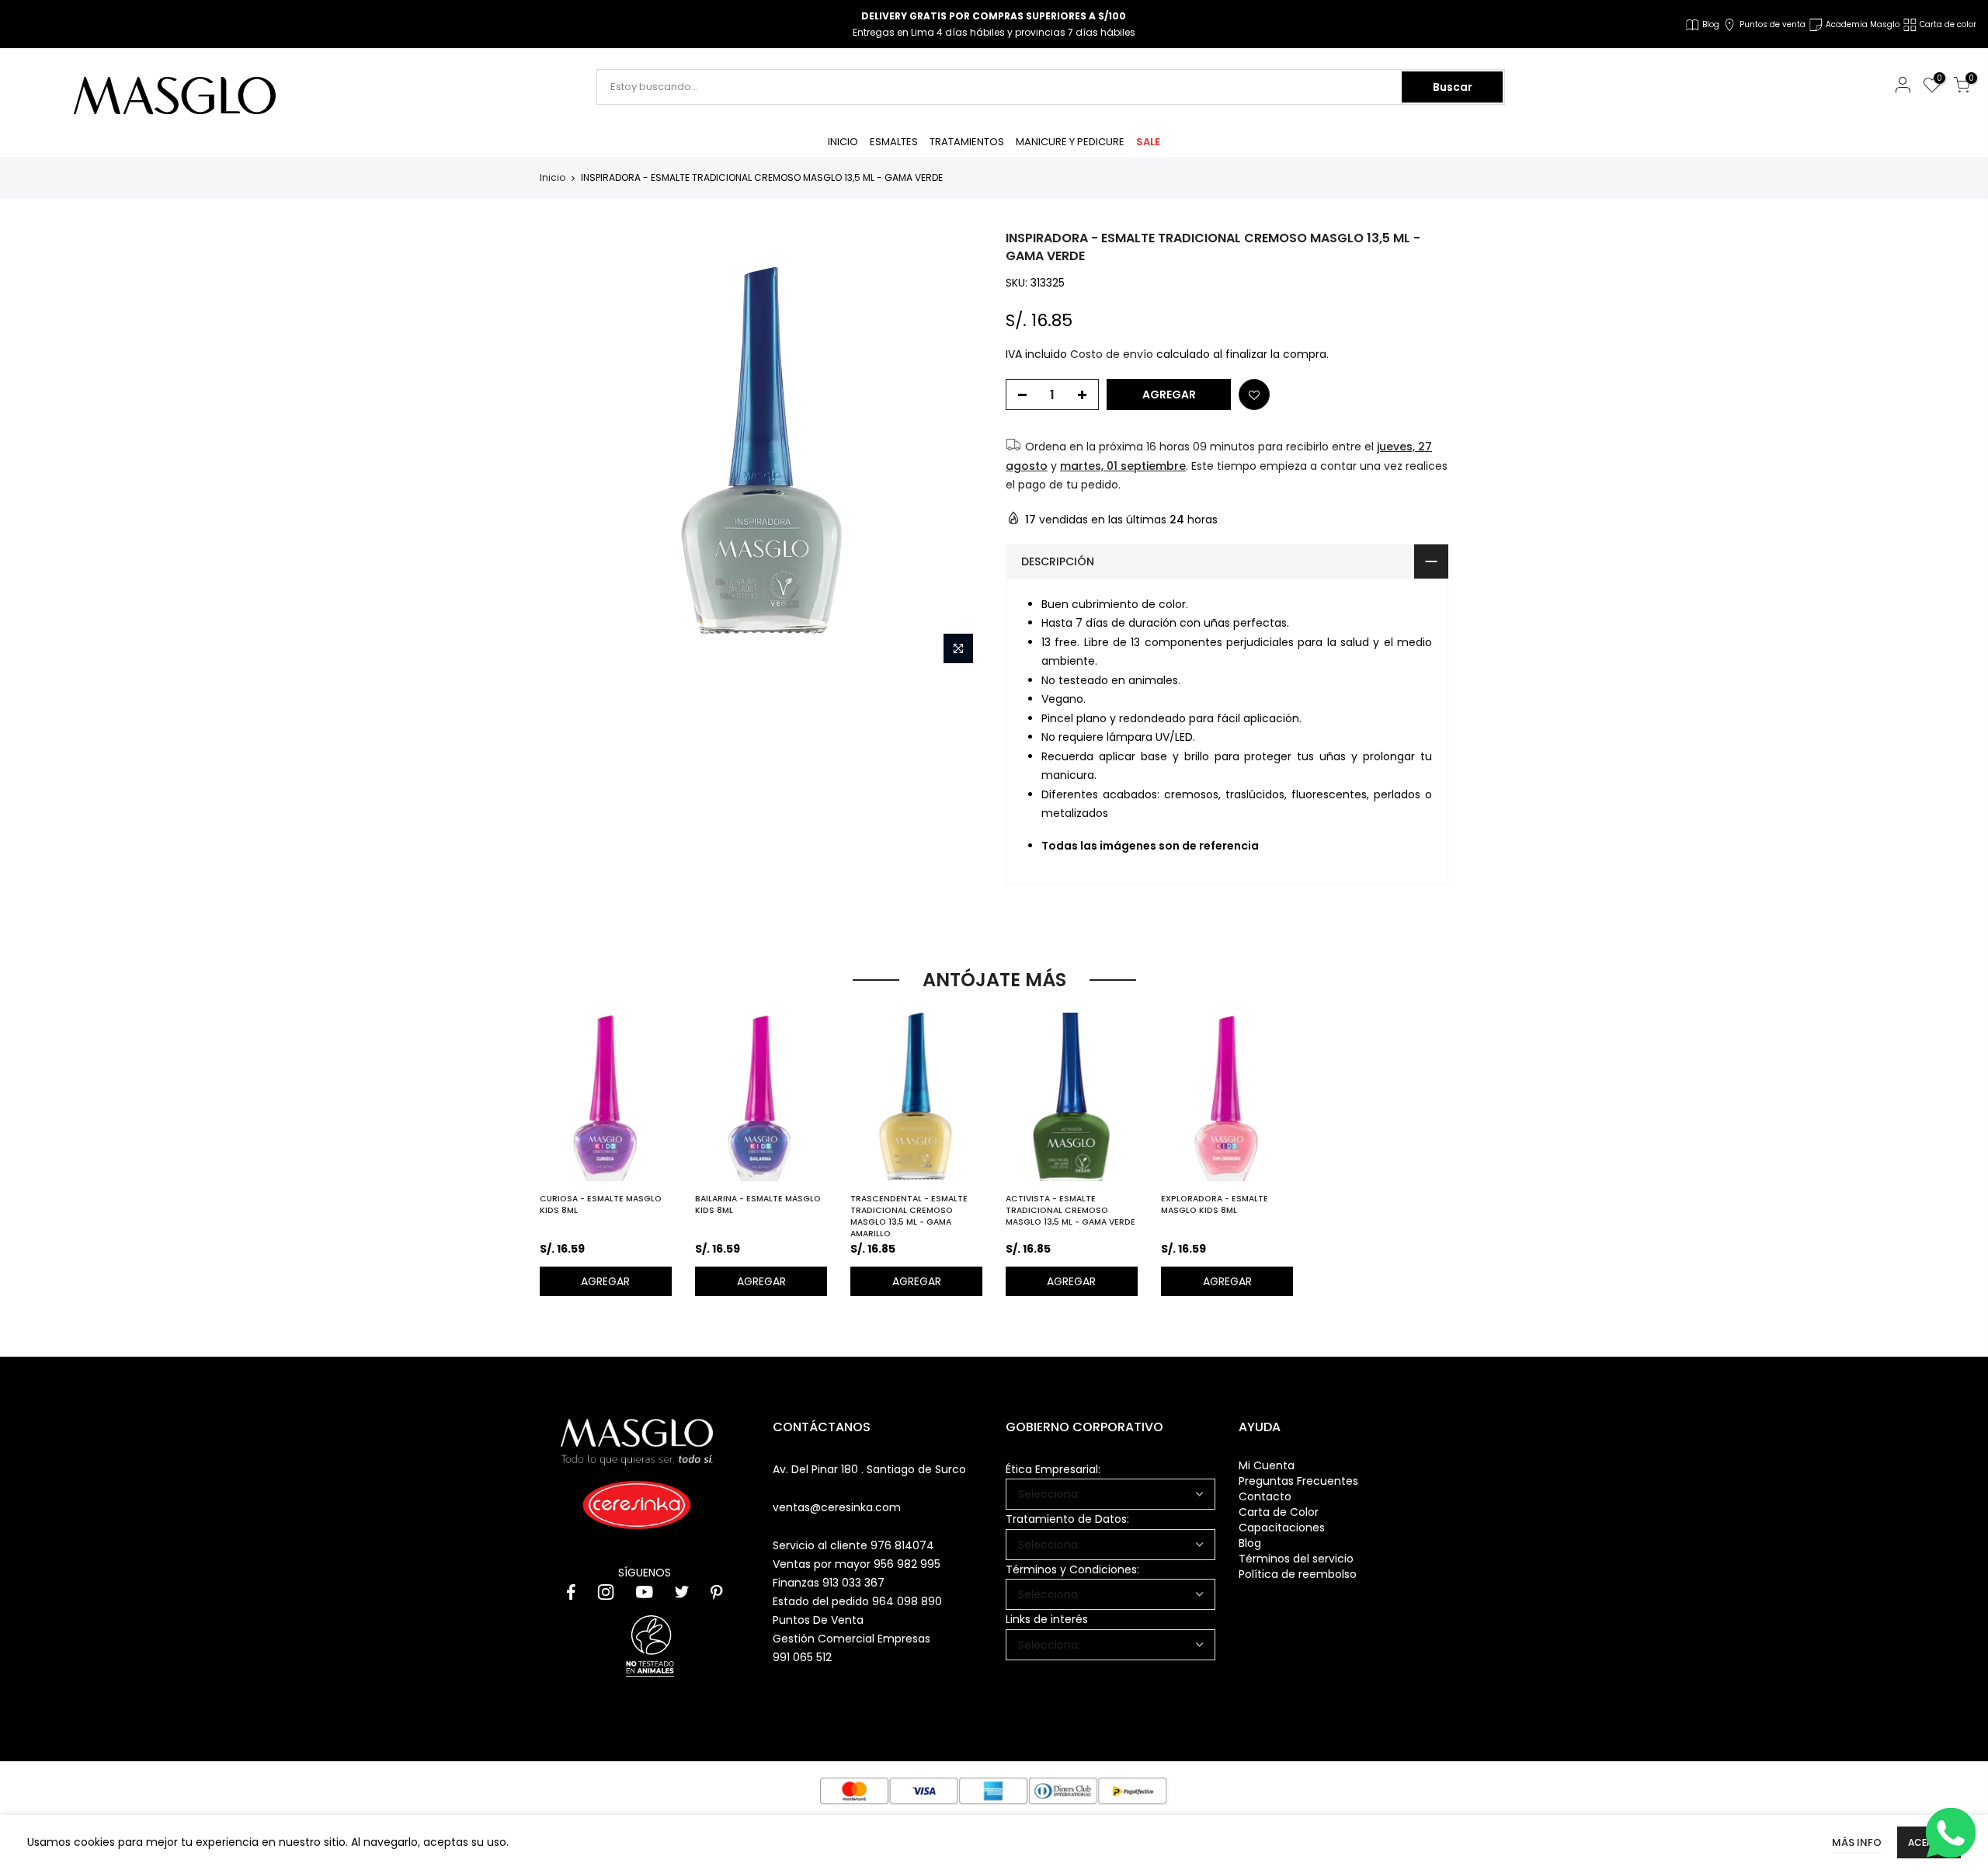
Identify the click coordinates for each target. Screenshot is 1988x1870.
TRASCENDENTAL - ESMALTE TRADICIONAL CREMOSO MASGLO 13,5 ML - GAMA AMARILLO (909, 1216)
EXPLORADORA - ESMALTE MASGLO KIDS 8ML (1215, 1204)
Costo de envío (1112, 354)
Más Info (1857, 1842)
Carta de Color (1279, 1512)
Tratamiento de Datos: (1067, 1519)
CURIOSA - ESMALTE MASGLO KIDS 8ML (601, 1204)
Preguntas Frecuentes (1298, 1481)
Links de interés (1047, 1619)
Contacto (1265, 1496)
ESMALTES (894, 142)
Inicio (553, 178)
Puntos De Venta (818, 1620)
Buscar (1453, 87)
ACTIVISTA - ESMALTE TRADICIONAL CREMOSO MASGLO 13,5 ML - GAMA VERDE (1070, 1210)
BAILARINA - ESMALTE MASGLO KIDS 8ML (758, 1204)
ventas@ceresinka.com (837, 1507)
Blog (1250, 1543)
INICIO (843, 142)
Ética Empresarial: (1053, 1469)
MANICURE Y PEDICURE (1070, 142)
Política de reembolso (1298, 1574)
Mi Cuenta (1267, 1465)
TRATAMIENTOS (967, 142)
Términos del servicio (1296, 1559)
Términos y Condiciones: (1072, 1569)
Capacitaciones (1282, 1528)
